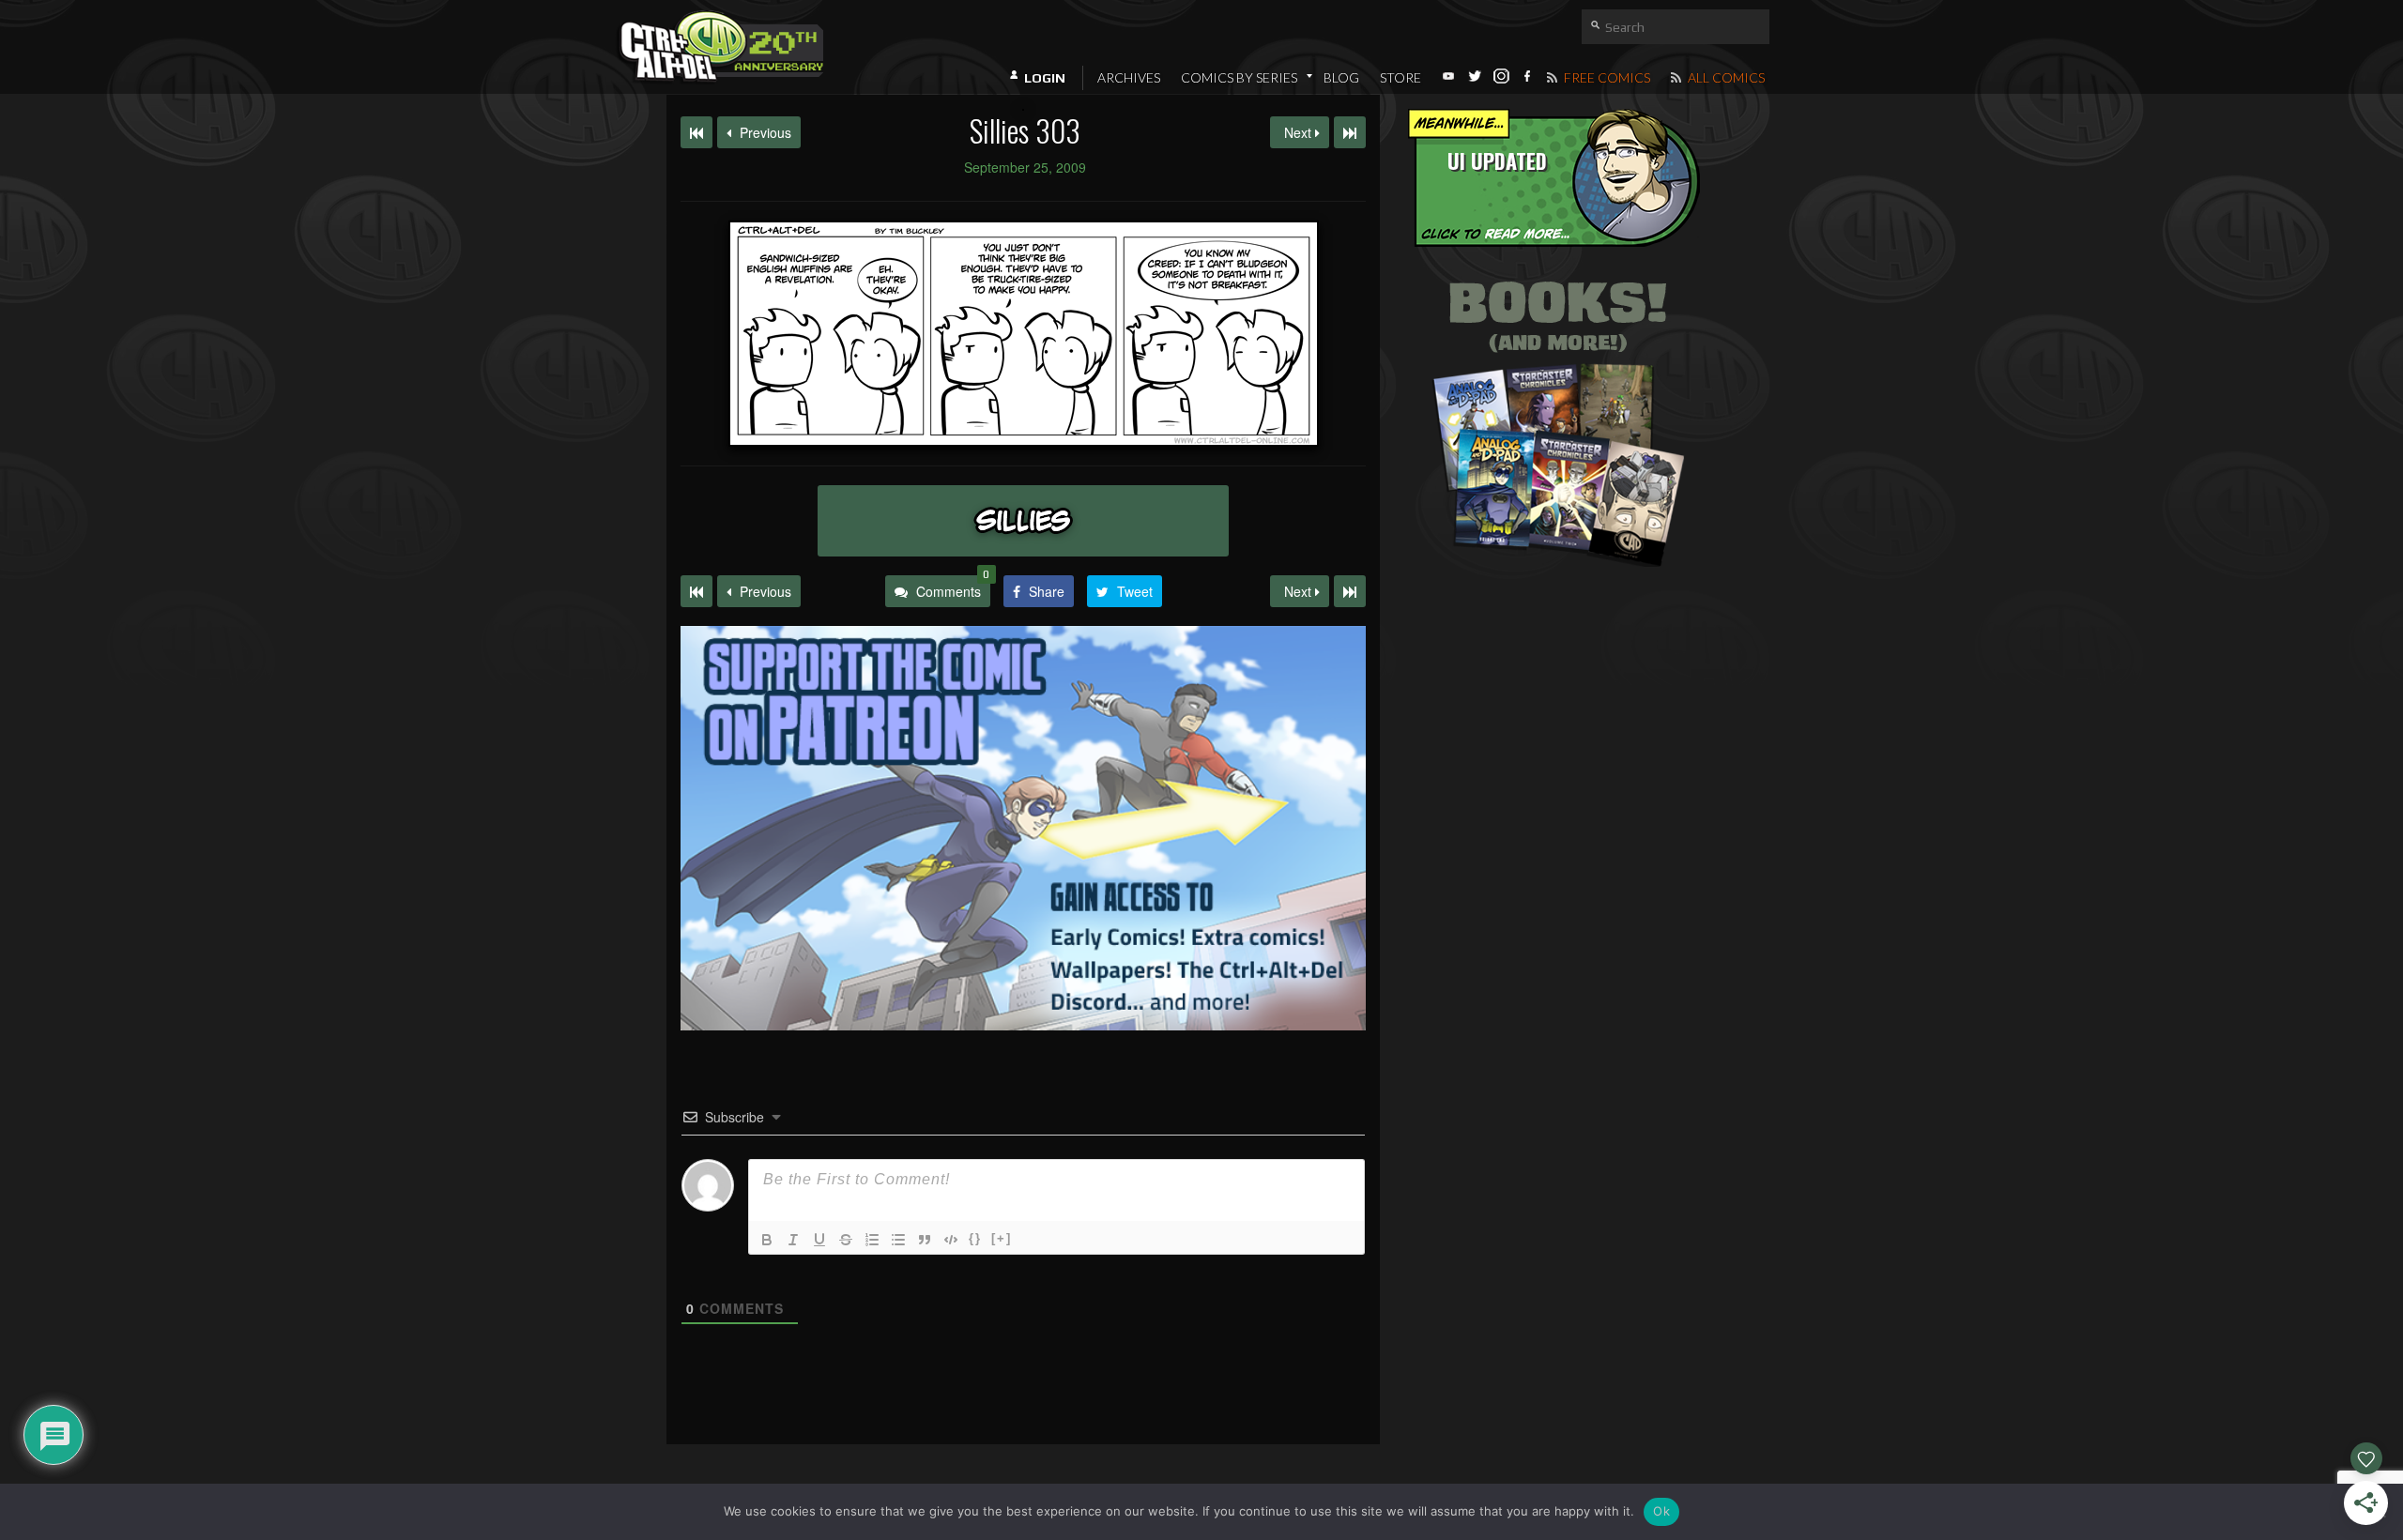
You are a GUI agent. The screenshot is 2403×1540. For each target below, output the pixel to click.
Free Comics (1606, 77)
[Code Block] (951, 1240)
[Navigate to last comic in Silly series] (1350, 132)
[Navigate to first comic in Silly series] (696, 132)
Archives (1129, 77)
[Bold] (767, 1240)
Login (1045, 78)
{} (975, 1238)
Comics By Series (1239, 77)
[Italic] (793, 1240)
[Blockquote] (925, 1240)
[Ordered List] (872, 1240)
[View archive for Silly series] (1023, 521)
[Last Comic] (1350, 591)
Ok (1661, 1511)
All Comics (1725, 77)
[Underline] (819, 1240)
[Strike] (846, 1240)
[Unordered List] (898, 1240)
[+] (1002, 1238)
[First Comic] (696, 591)
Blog (1341, 77)
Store (1400, 77)
